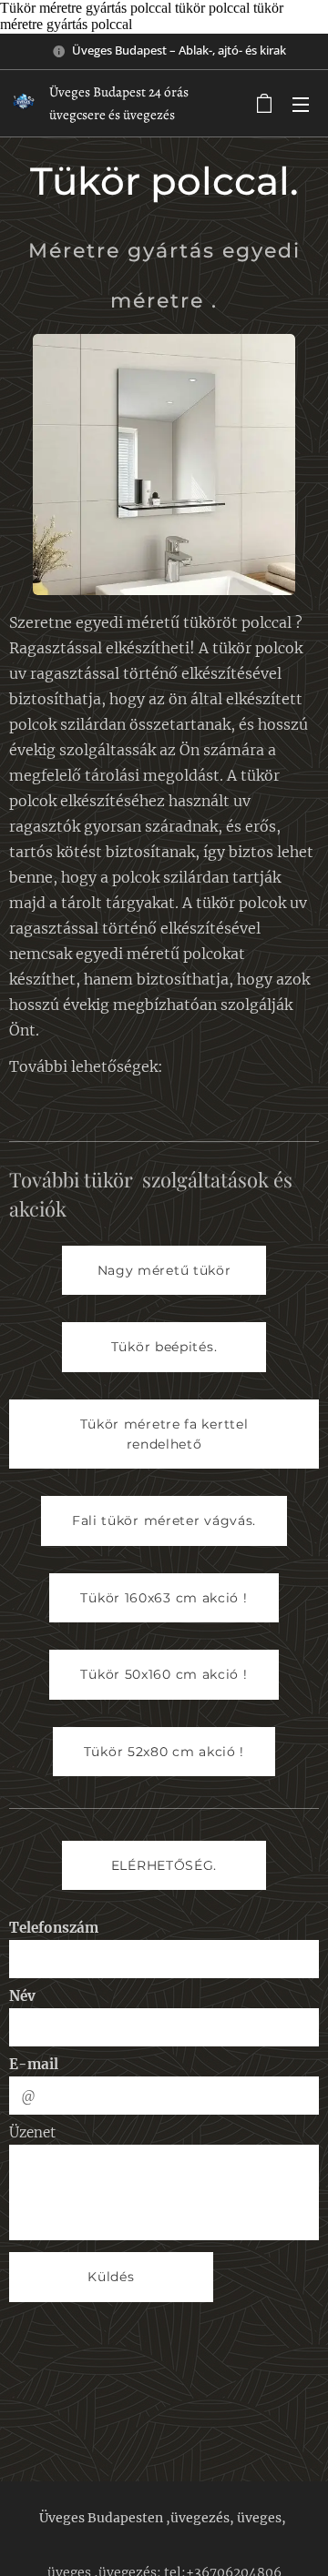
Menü (301, 104)
